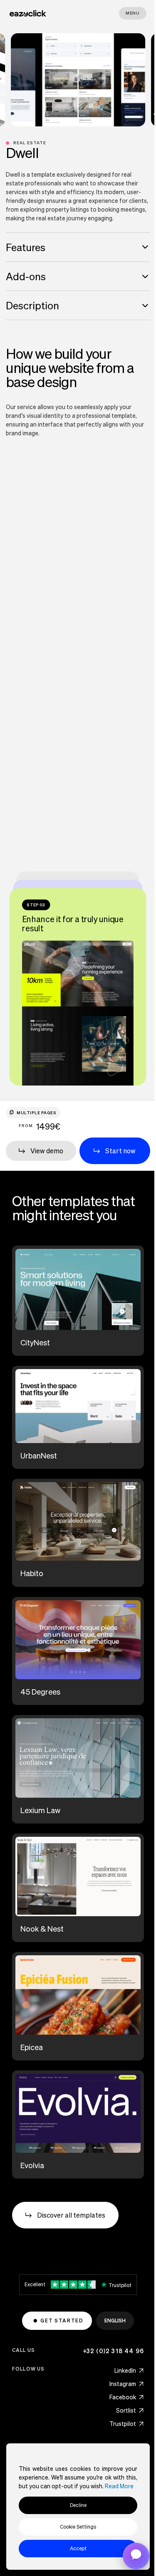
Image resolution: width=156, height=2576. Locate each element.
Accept (78, 2548)
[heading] (78, 247)
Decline (78, 2505)
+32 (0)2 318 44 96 (114, 2351)
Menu (133, 13)
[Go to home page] (28, 13)
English (115, 2321)
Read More (119, 2486)
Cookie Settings (78, 2527)
